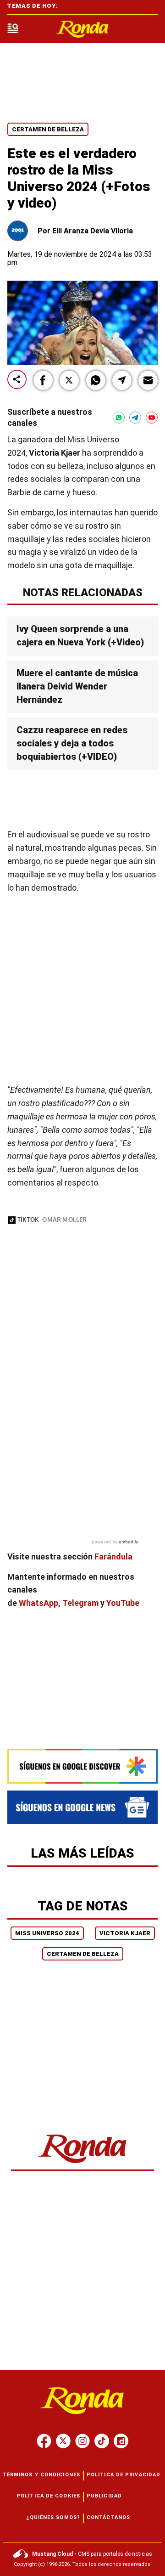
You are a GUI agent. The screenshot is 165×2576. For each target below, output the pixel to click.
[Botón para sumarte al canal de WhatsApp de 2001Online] (119, 418)
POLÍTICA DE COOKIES (48, 2496)
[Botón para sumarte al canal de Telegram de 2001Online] (135, 418)
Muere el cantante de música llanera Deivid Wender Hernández (77, 686)
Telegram (80, 1603)
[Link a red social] (44, 2441)
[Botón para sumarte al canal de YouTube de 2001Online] (152, 418)
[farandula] (82, 29)
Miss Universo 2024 (47, 1933)
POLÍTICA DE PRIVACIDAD (124, 2475)
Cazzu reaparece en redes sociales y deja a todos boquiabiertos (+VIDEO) (72, 743)
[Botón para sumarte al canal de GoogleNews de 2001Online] (82, 1807)
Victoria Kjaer (125, 1933)
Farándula (113, 1556)
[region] (82, 800)
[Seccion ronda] (83, 2164)
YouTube (123, 1603)
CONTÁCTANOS (108, 2517)
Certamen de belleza (48, 129)
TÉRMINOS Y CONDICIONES (41, 2475)
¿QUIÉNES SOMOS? (53, 2517)
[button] (43, 380)
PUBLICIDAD (104, 2496)
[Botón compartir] (17, 380)
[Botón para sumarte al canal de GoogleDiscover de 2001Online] (82, 1766)
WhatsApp (38, 1603)
